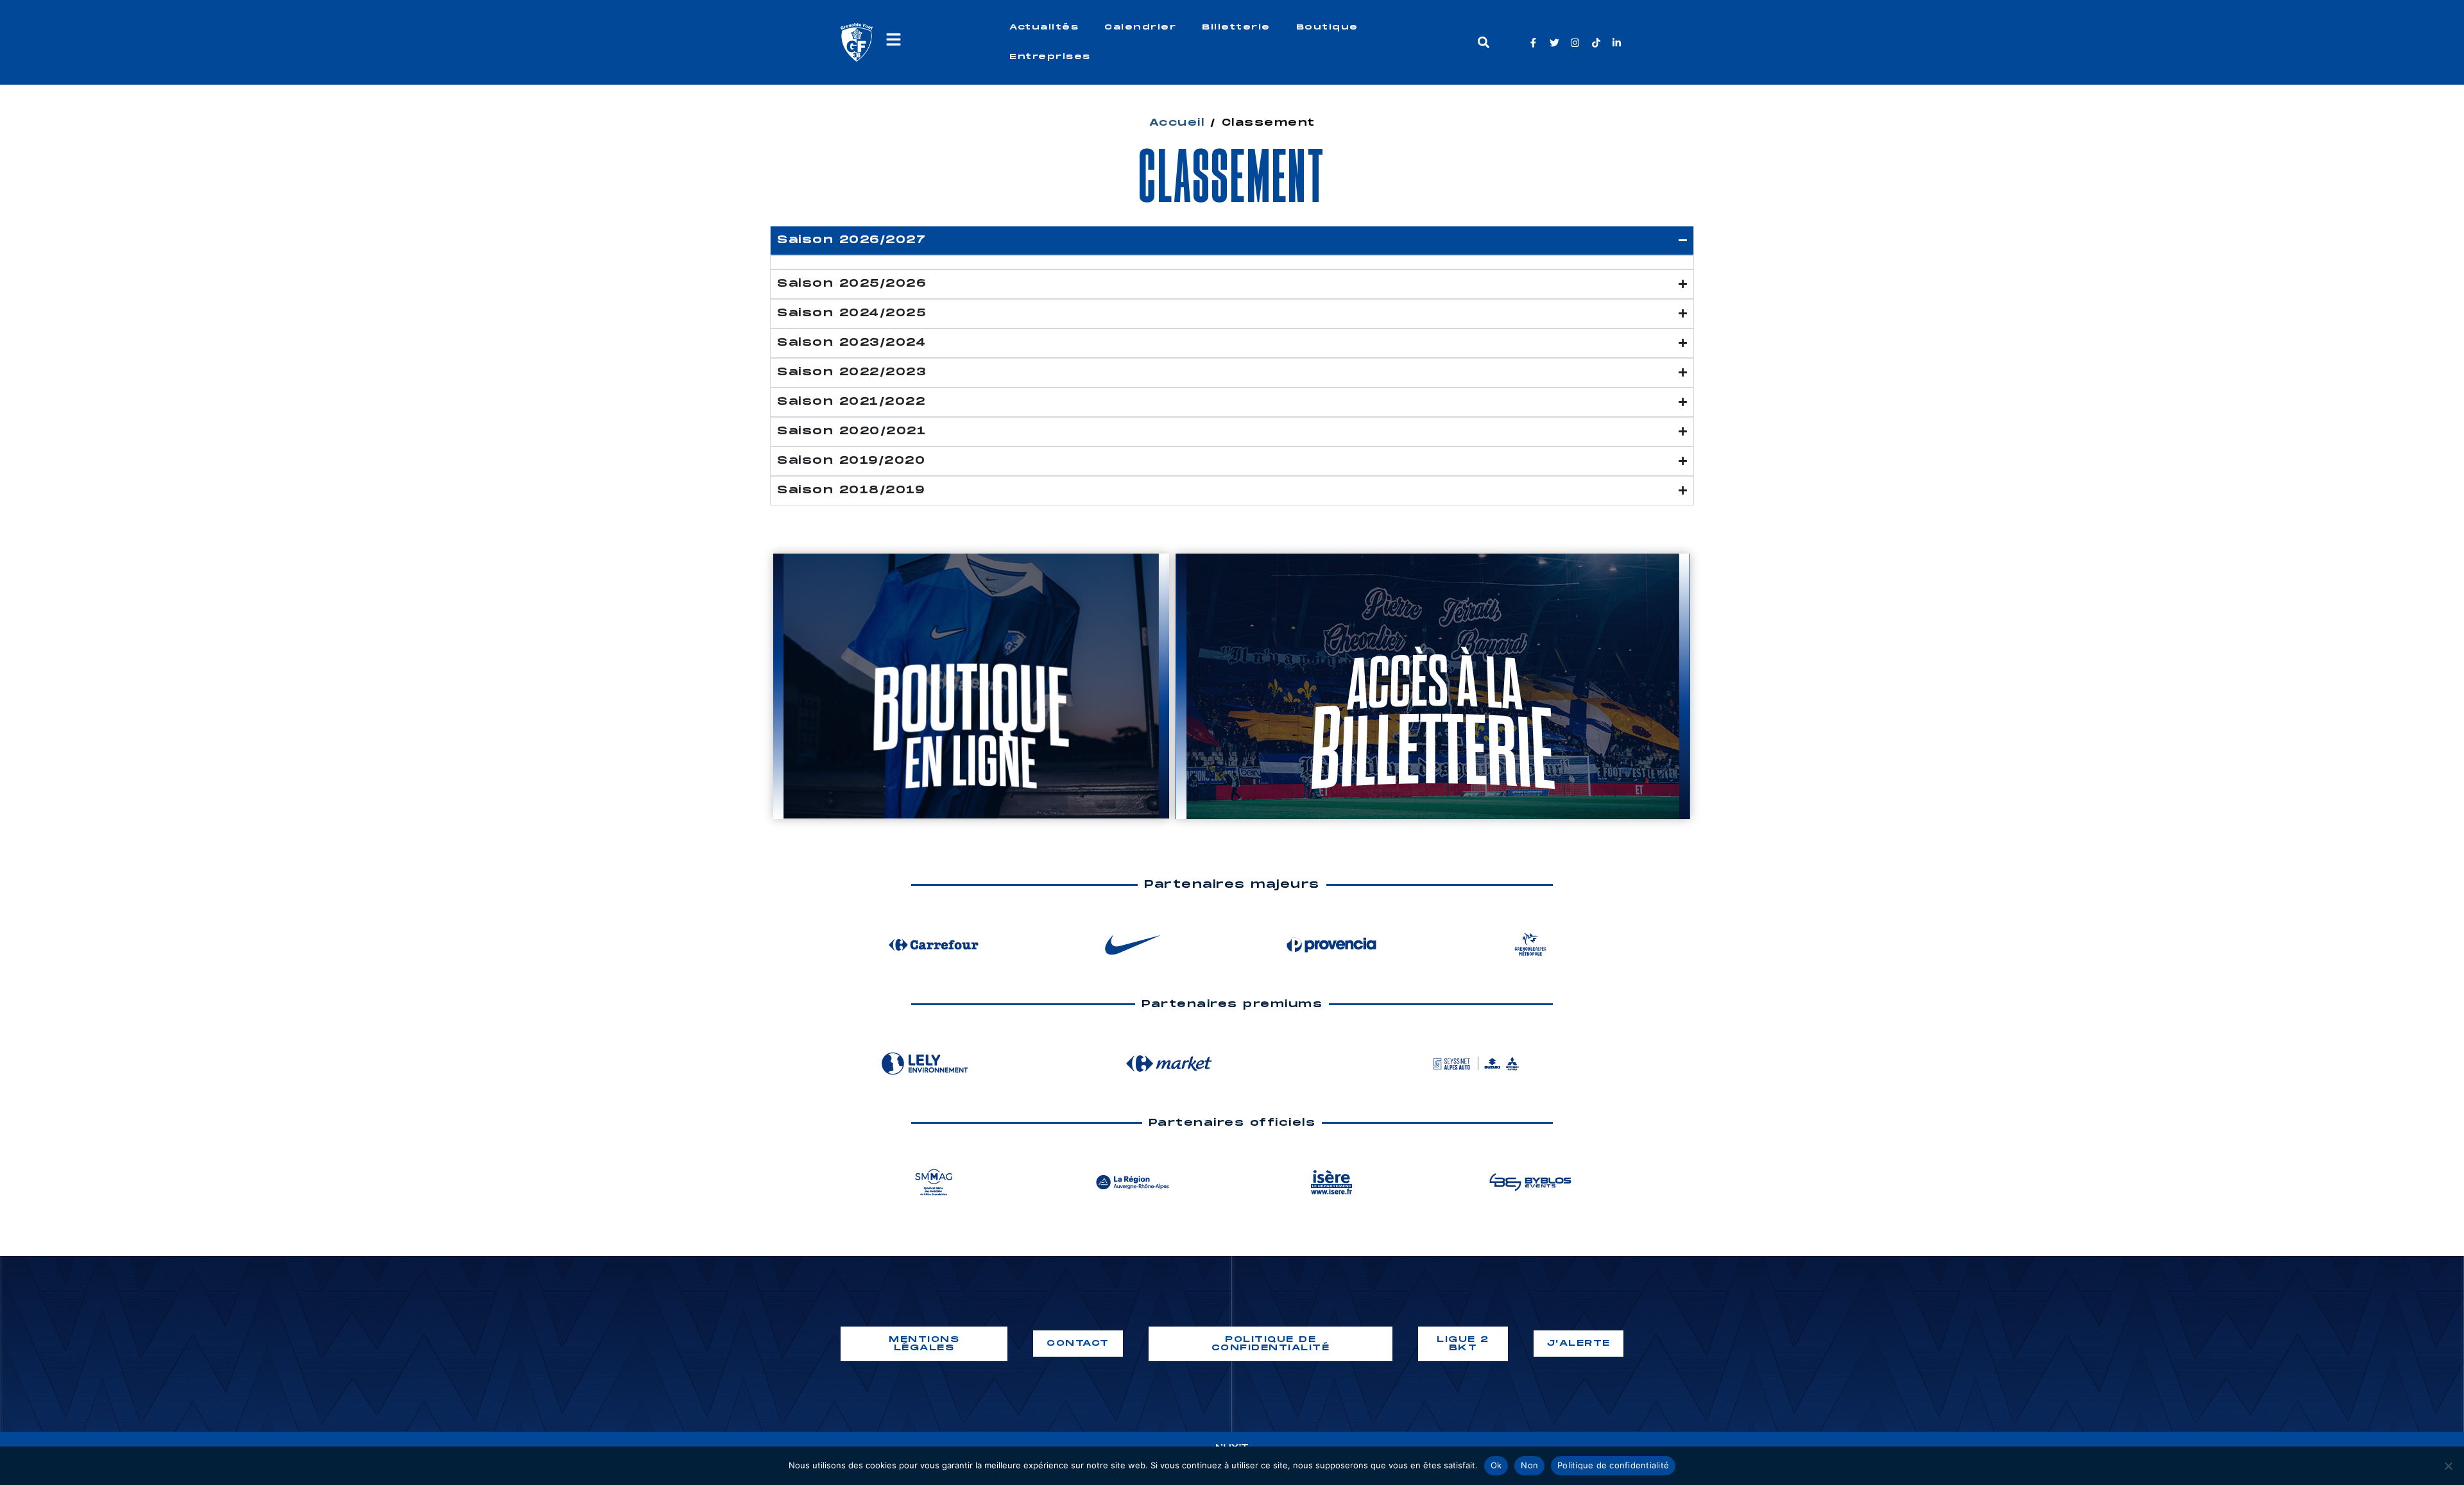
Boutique (1327, 27)
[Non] (2448, 1466)
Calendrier (1140, 27)
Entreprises (1050, 57)
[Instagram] (1575, 43)
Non (1529, 1465)
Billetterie (1236, 27)
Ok (1496, 1465)
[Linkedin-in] (1617, 43)
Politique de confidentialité (1613, 1465)
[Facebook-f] (1533, 43)
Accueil (1177, 123)
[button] (1483, 43)
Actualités (1044, 27)
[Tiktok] (1596, 43)
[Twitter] (1554, 43)
